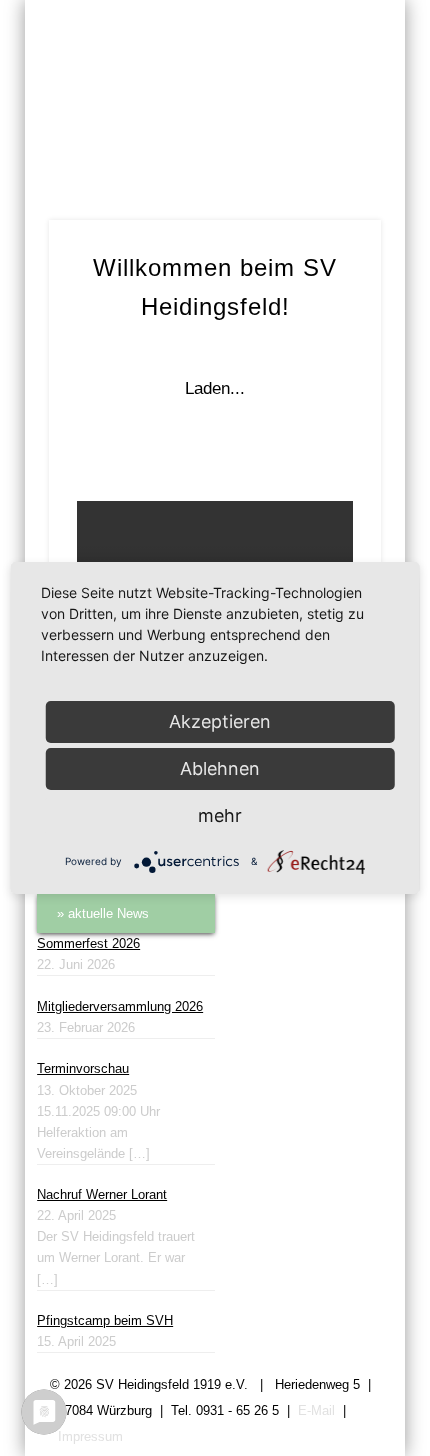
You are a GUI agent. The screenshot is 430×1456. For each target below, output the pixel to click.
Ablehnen (220, 768)
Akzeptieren (220, 721)
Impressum (90, 1436)
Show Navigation (332, 171)
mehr (220, 815)
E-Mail (316, 1410)
